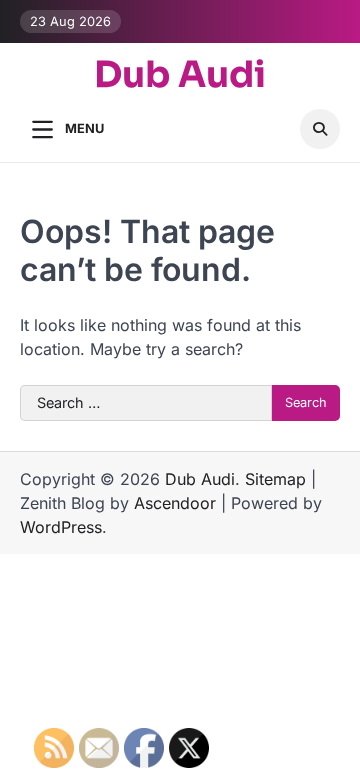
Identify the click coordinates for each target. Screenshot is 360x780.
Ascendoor (175, 503)
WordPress (61, 527)
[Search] (320, 129)
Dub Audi (180, 74)
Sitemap (275, 479)
